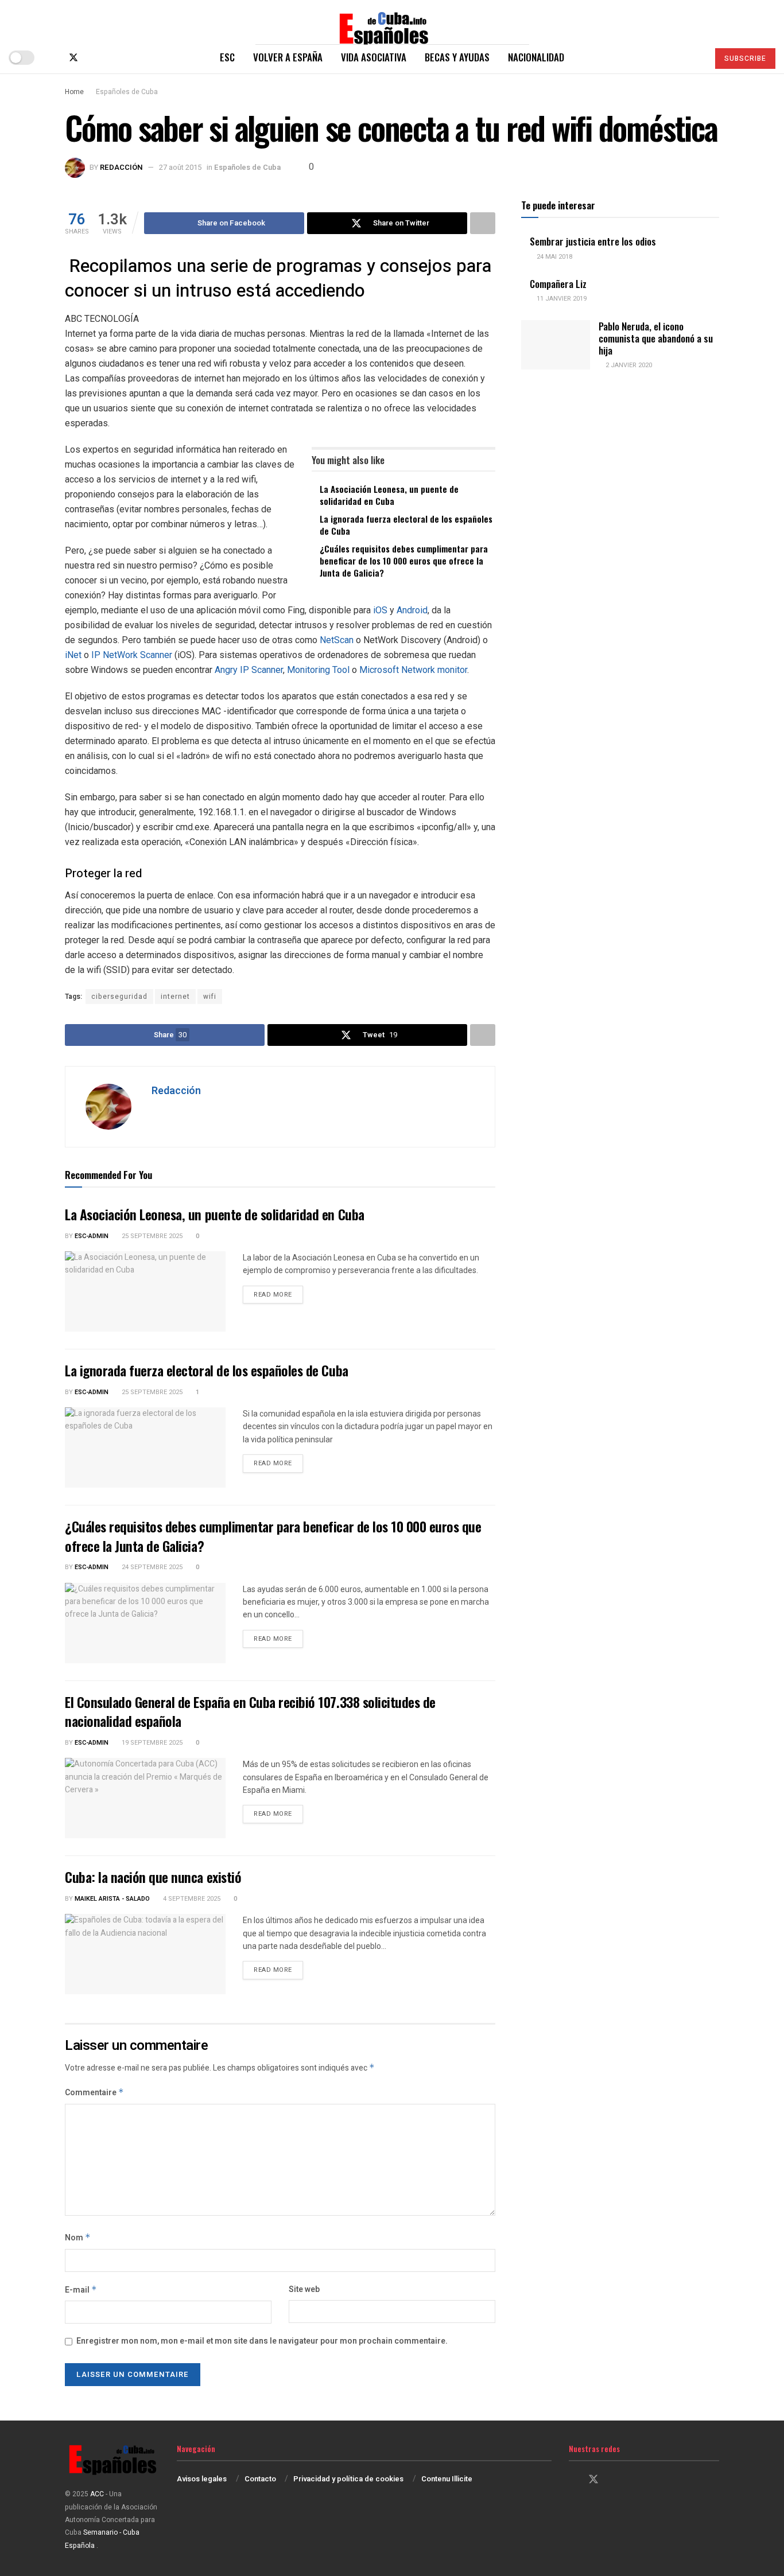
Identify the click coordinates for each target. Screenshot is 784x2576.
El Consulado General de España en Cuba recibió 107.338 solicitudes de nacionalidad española (250, 1711)
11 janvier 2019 (561, 299)
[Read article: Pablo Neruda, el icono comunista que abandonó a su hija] (556, 345)
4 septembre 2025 (191, 1899)
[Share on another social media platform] (483, 223)
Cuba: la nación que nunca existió (153, 1877)
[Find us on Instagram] (93, 58)
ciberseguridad (119, 997)
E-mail (81, 2290)
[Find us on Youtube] (111, 58)
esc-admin (92, 1236)
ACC (97, 2494)
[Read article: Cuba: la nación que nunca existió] (145, 1954)
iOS (381, 610)
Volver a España (288, 57)
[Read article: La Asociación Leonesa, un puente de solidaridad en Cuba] (145, 1291)
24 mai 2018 (554, 257)
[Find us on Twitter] (73, 58)
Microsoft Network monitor (413, 670)
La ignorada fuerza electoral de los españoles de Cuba (406, 525)
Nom (78, 2238)
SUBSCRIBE (745, 59)
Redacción (121, 167)
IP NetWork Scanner (133, 655)
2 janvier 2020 (628, 365)
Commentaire (94, 2093)
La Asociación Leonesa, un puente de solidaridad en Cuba (389, 495)
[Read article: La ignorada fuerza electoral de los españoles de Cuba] (145, 1447)
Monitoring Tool (318, 670)
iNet (74, 655)
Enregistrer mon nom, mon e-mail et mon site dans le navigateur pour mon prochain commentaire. (262, 2341)
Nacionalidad (536, 57)
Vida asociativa (374, 57)
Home (74, 92)
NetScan (338, 640)
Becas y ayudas (457, 57)
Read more (278, 1294)
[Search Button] (695, 57)
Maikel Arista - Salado (112, 1899)
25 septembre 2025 (151, 1236)
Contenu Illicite (447, 2479)
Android (412, 610)
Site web (304, 2289)
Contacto (260, 2479)
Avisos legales (202, 2479)
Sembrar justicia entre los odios (593, 241)
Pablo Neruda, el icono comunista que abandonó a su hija (656, 338)
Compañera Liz (558, 284)
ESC (227, 57)
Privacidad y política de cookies (348, 2479)
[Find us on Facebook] (54, 58)
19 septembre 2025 (151, 1743)
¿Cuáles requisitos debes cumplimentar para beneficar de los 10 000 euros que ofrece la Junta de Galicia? (404, 561)
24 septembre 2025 (151, 1567)
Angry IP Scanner (249, 670)
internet (175, 997)
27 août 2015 (180, 167)
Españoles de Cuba (127, 92)
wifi (210, 997)
